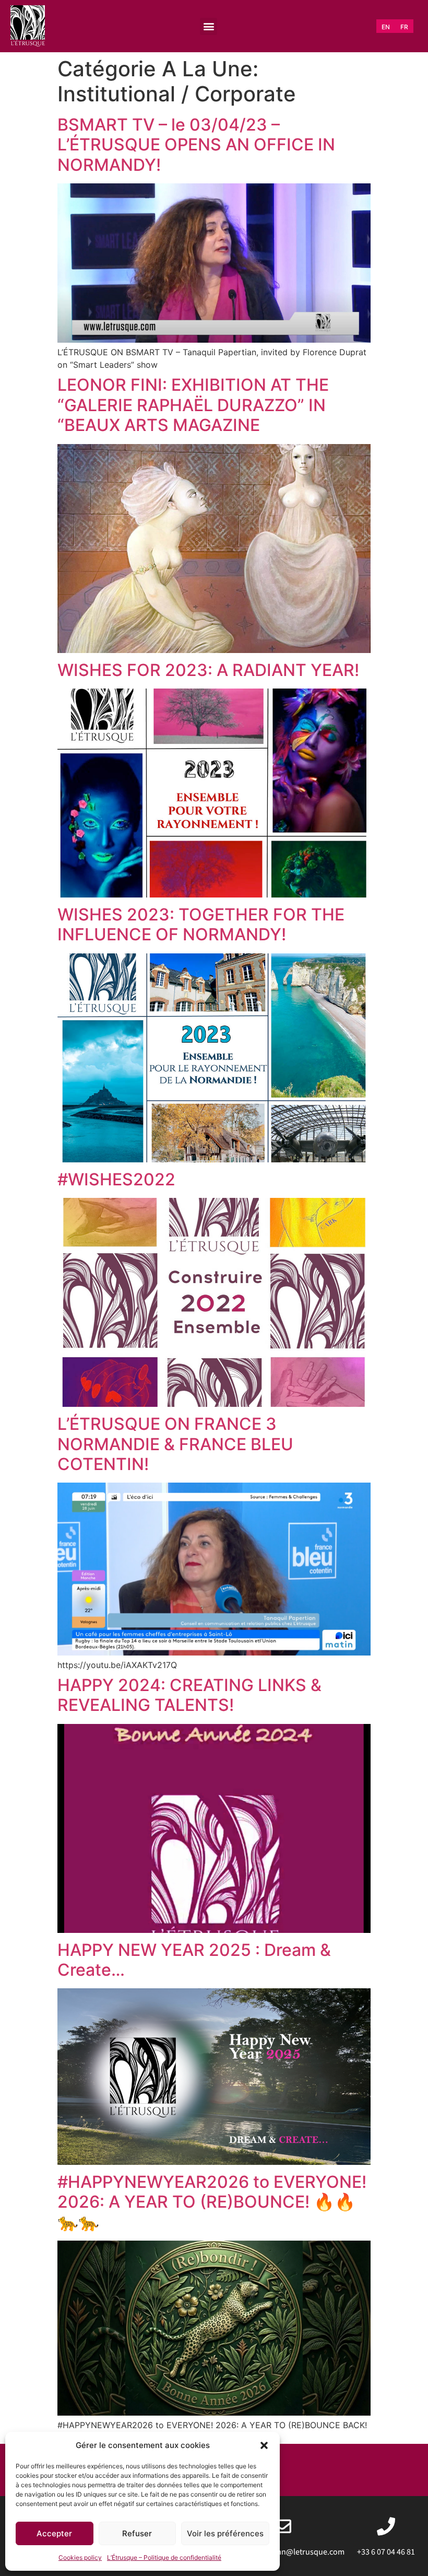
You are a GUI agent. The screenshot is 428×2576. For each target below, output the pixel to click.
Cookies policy (80, 2557)
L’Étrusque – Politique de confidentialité (164, 2557)
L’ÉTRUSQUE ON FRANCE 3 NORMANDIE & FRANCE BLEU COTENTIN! (175, 1444)
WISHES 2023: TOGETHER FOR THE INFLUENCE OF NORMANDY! (201, 924)
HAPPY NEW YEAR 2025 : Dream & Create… (194, 1960)
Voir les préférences (225, 2533)
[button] (264, 2445)
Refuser (137, 2533)
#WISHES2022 (116, 1179)
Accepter (54, 2533)
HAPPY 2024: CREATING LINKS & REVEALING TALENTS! (189, 1695)
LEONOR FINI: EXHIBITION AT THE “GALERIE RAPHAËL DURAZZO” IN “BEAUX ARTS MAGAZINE (193, 405)
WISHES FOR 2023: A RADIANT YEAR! (208, 670)
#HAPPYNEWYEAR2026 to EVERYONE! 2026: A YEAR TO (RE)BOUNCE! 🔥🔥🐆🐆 (212, 2202)
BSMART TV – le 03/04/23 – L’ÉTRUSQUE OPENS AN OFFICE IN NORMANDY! (196, 145)
